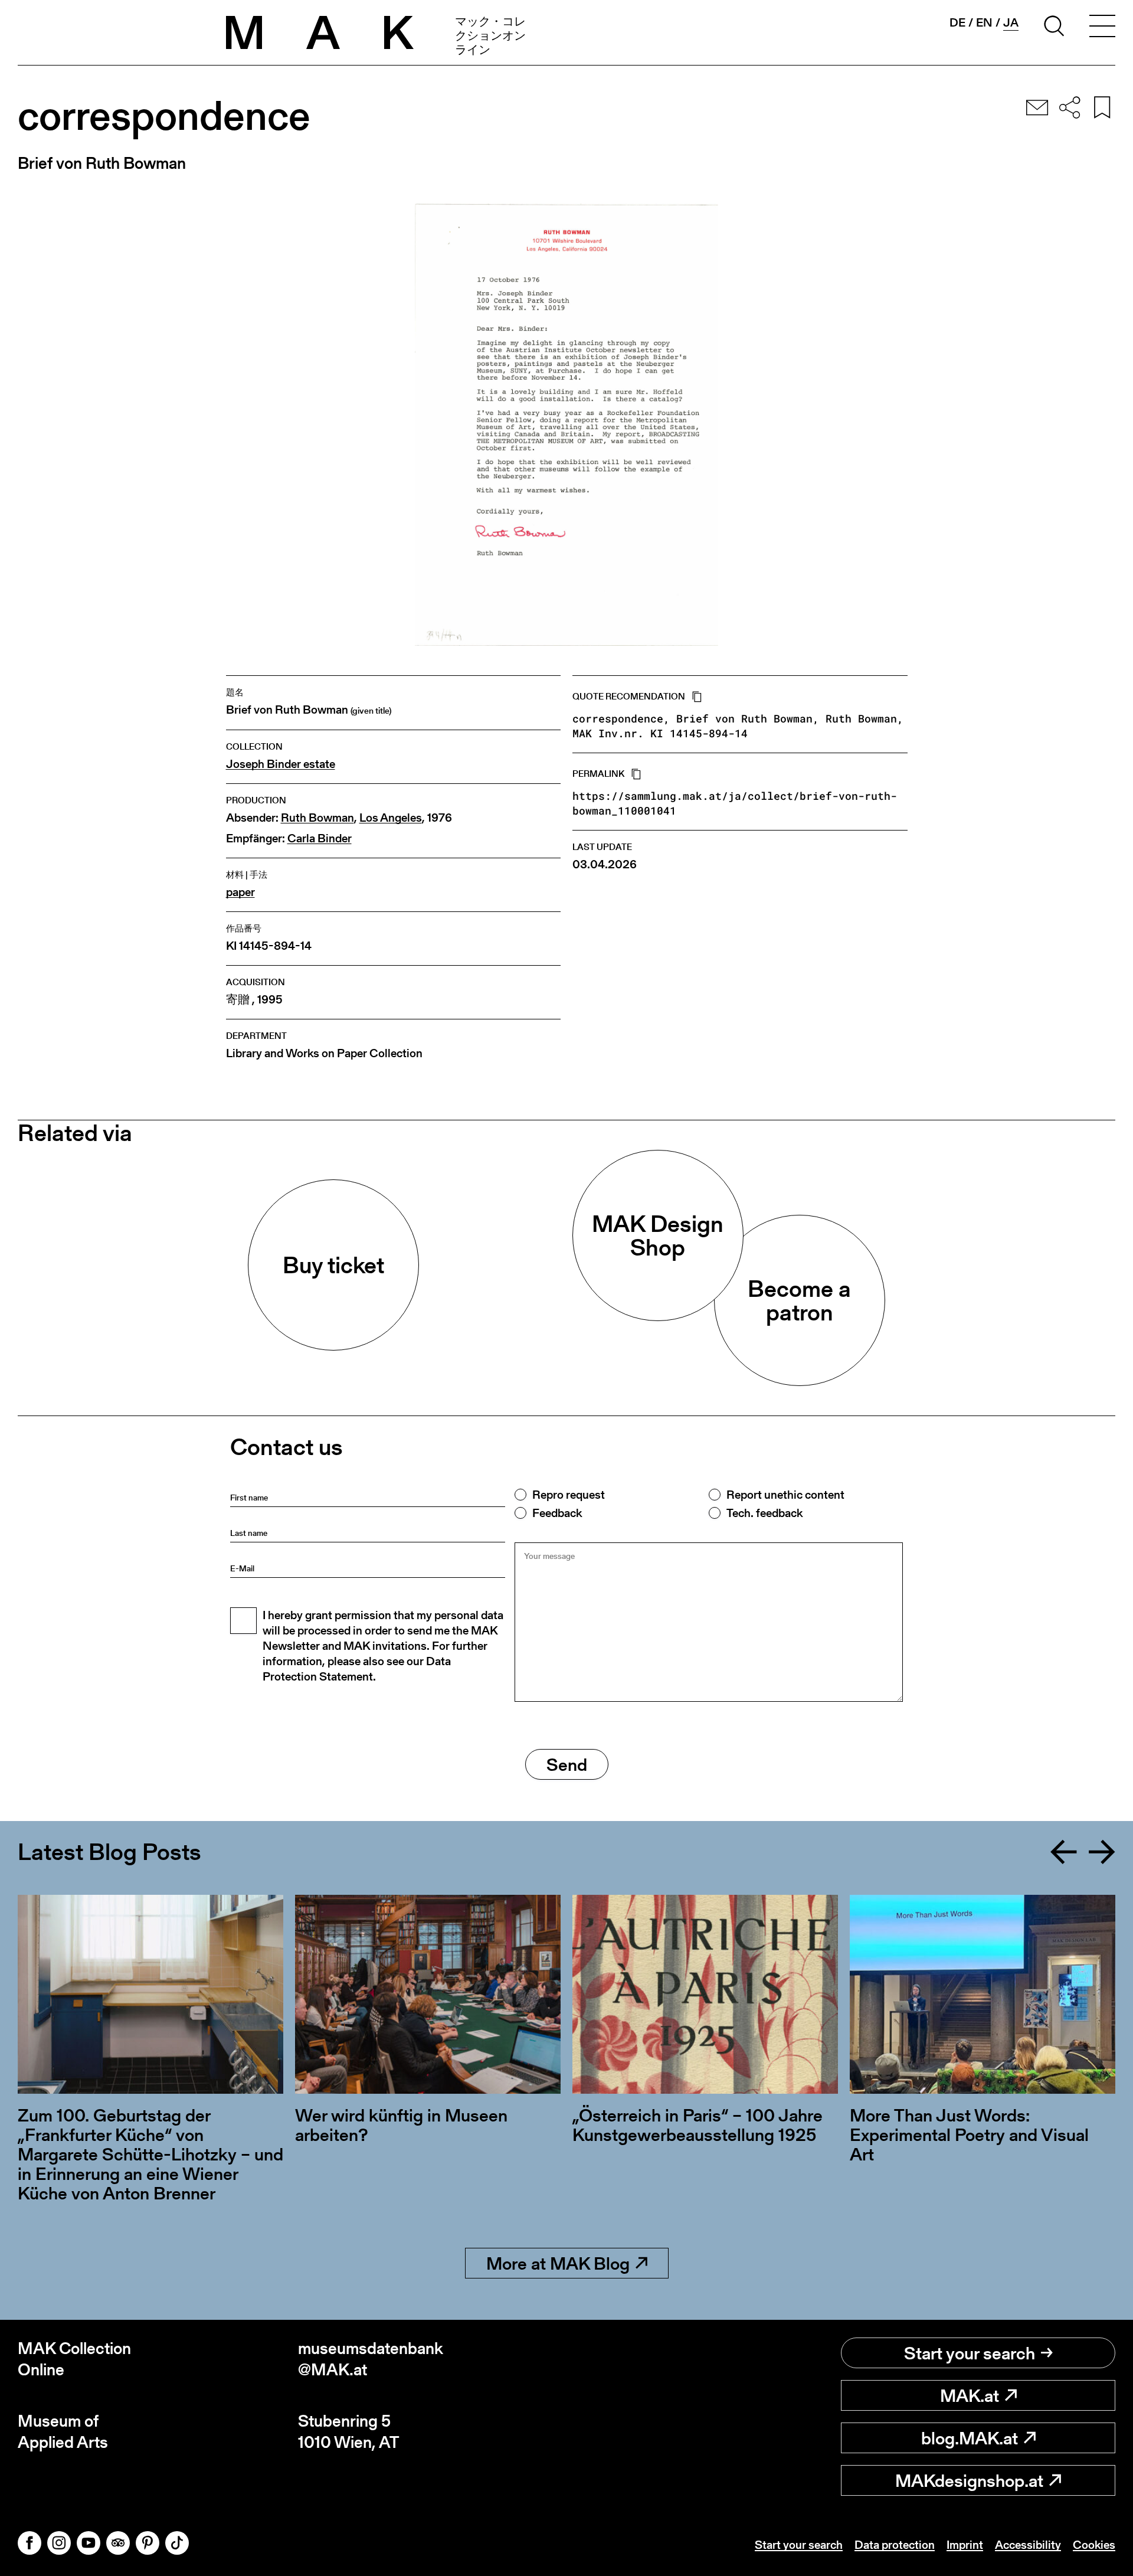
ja (1011, 23)
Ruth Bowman (317, 818)
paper (240, 892)
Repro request (569, 1495)
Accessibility (1028, 2545)
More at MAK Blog (558, 2263)
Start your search (970, 2353)
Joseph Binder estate (281, 764)
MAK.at (970, 2395)
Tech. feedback (764, 1513)
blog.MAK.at (970, 2438)
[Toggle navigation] (1102, 28)
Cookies (1094, 2545)
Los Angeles (391, 818)
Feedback (557, 1513)
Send (567, 1764)
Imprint (965, 2545)
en (984, 22)
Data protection (895, 2545)
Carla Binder (320, 838)
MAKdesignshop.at (969, 2480)
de (957, 22)
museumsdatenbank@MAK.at (371, 2359)
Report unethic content (785, 1495)
